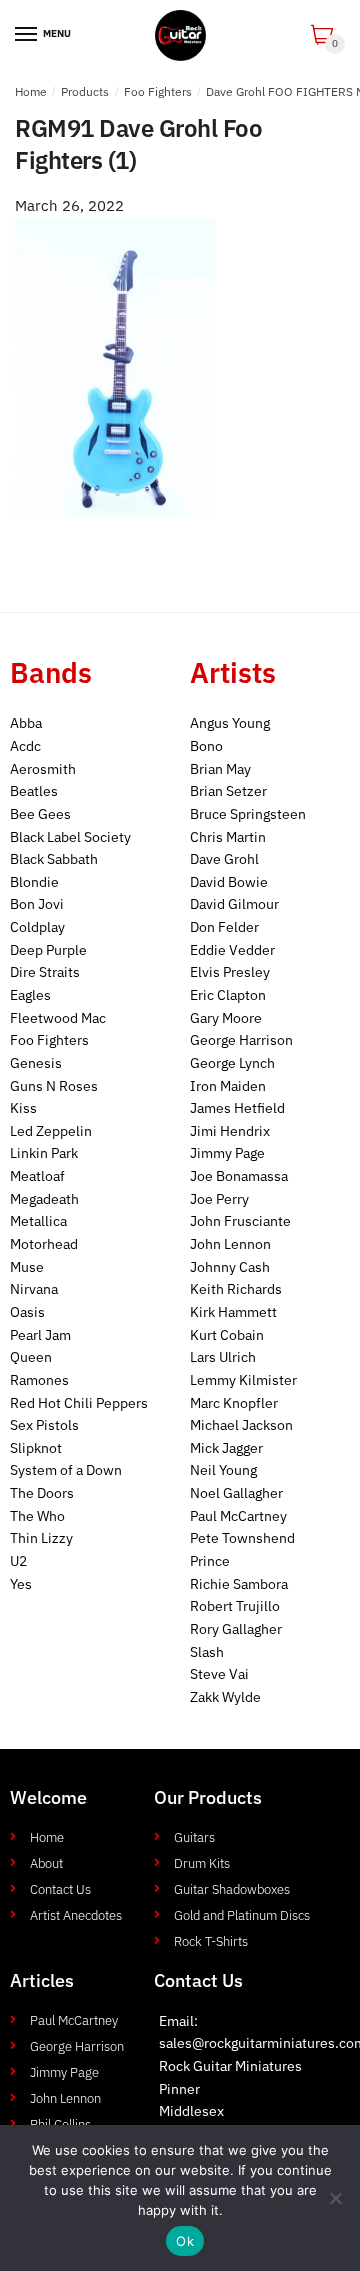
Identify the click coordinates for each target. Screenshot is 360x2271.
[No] (335, 2198)
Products (85, 91)
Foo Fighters (158, 91)
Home (31, 91)
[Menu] (27, 35)
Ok (185, 2241)
